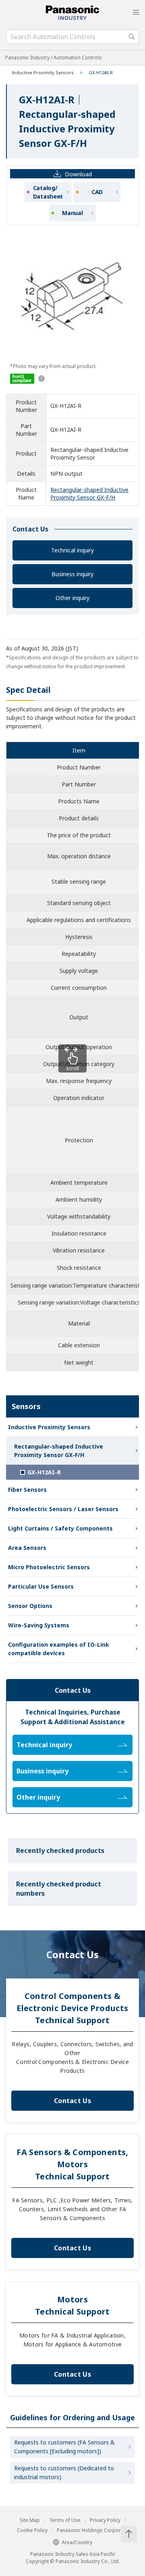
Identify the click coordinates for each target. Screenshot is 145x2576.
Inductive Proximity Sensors (43, 72)
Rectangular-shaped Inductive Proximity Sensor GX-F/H (89, 493)
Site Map (30, 2520)
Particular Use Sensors (41, 1586)
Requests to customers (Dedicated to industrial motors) (64, 2472)
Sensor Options (30, 1606)
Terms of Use (65, 2520)
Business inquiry (72, 574)
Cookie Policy (32, 2530)
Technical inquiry (72, 550)
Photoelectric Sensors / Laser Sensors (63, 1509)
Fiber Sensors (27, 1490)
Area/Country (77, 2542)
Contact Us (72, 2101)
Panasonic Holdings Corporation (95, 2530)
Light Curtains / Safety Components (60, 1528)
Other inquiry (72, 598)
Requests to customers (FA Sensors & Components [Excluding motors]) (64, 2447)
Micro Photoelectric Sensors (49, 1567)
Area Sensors (27, 1548)
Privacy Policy (105, 2520)
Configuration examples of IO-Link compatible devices (59, 1649)
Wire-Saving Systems (39, 1625)
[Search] (132, 37)
